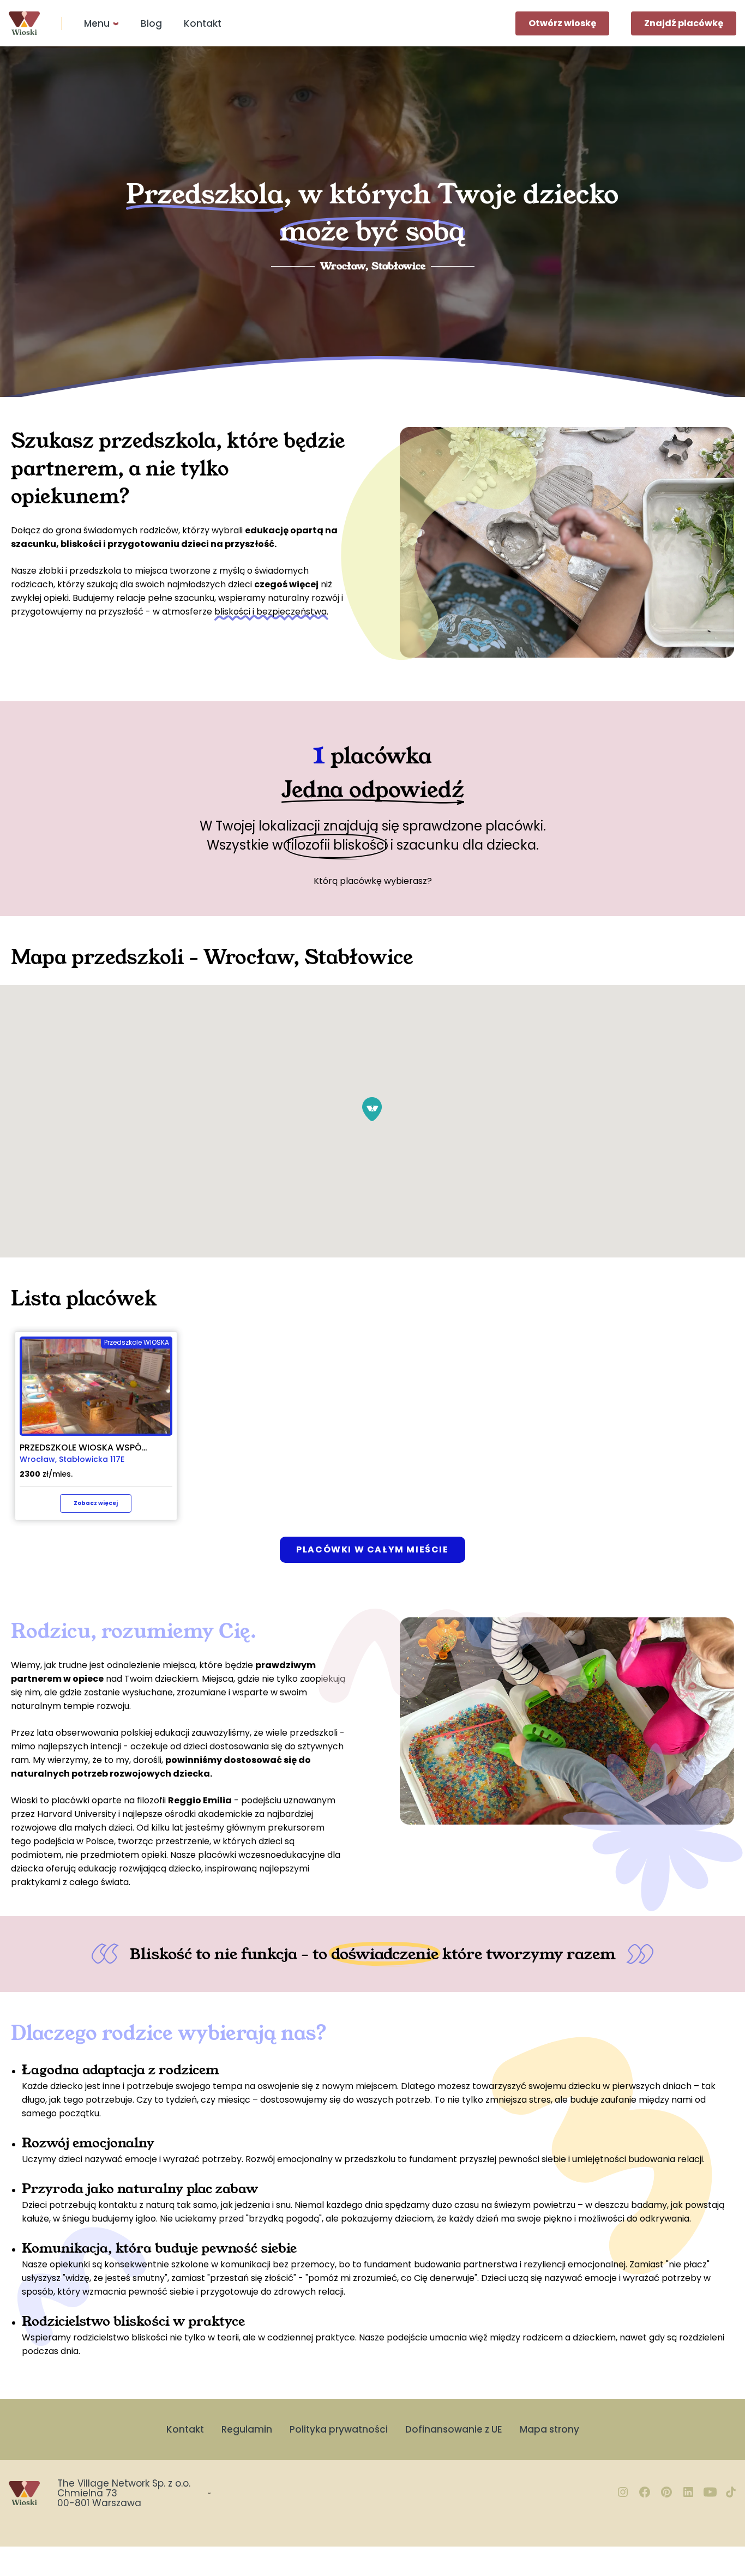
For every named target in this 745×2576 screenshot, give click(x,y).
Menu (97, 23)
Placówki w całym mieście (372, 1549)
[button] (372, 1109)
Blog (151, 23)
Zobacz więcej (96, 1503)
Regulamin (247, 2429)
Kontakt (203, 23)
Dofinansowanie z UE (454, 2429)
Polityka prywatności (339, 2429)
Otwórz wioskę (562, 23)
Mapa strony (549, 2429)
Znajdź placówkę (684, 23)
